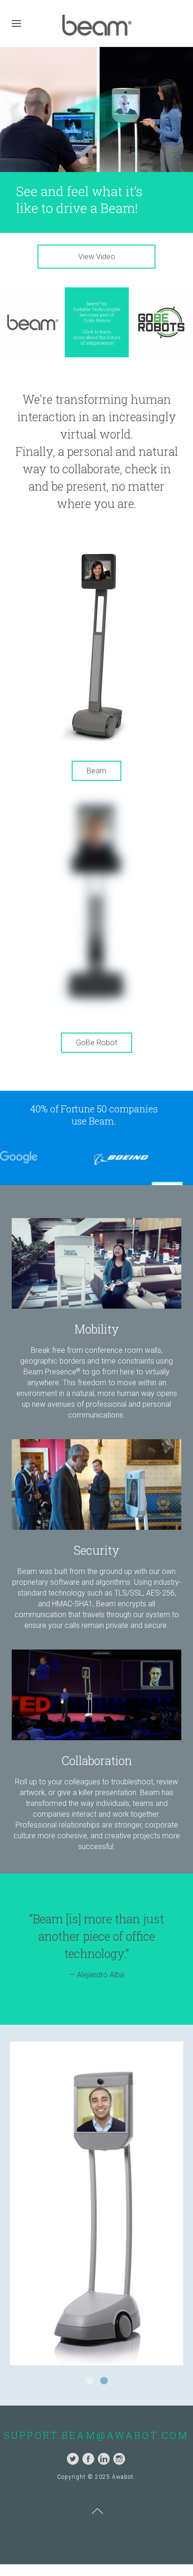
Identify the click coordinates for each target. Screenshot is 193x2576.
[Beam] (96, 643)
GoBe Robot (96, 1043)
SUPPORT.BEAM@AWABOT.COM (96, 2429)
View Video (97, 257)
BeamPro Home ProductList (107, 2376)
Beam (96, 771)
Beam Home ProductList (93, 2376)
